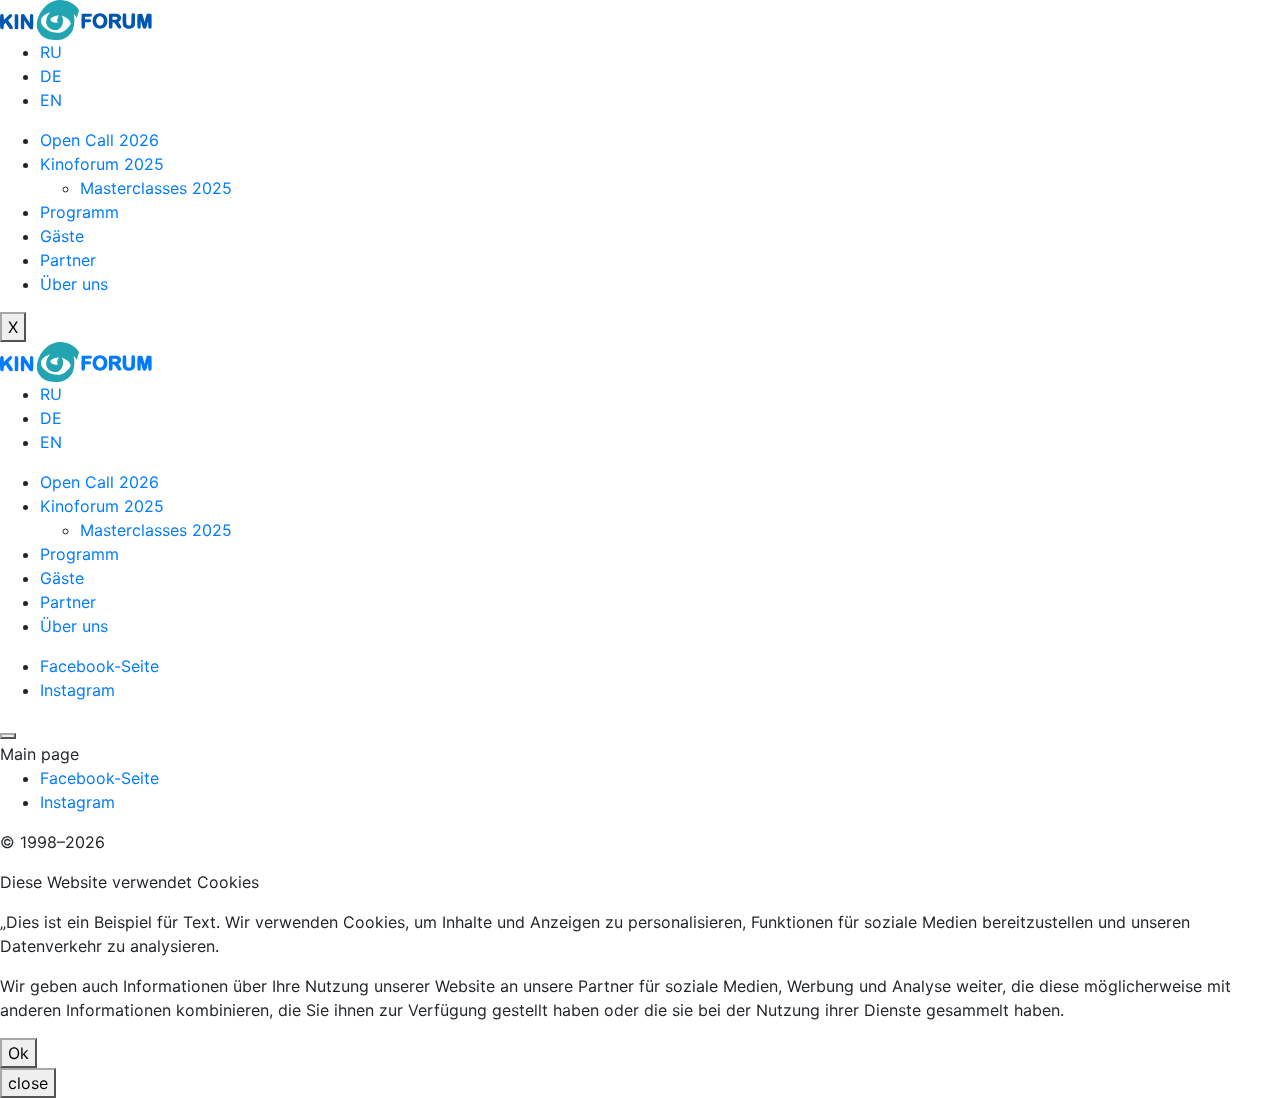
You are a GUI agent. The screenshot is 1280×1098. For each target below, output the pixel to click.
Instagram (77, 690)
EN (51, 100)
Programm (79, 212)
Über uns (74, 284)
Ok (18, 1053)
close (28, 1083)
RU (51, 52)
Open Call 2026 (99, 140)
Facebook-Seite (99, 666)
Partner (68, 260)
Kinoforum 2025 (102, 164)
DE (51, 76)
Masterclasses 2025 (156, 188)
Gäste (62, 236)
